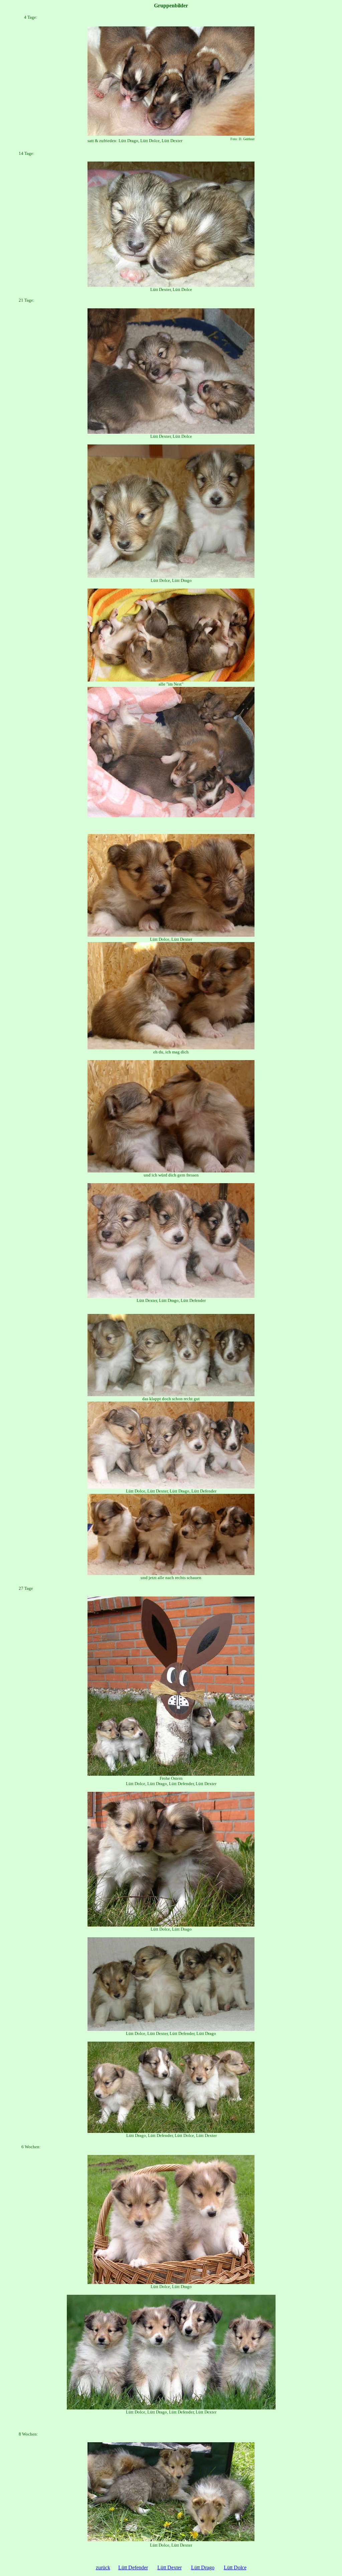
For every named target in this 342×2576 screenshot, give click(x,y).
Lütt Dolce (235, 2567)
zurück (103, 2567)
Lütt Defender (133, 2567)
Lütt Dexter (169, 2567)
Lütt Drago (203, 2567)
